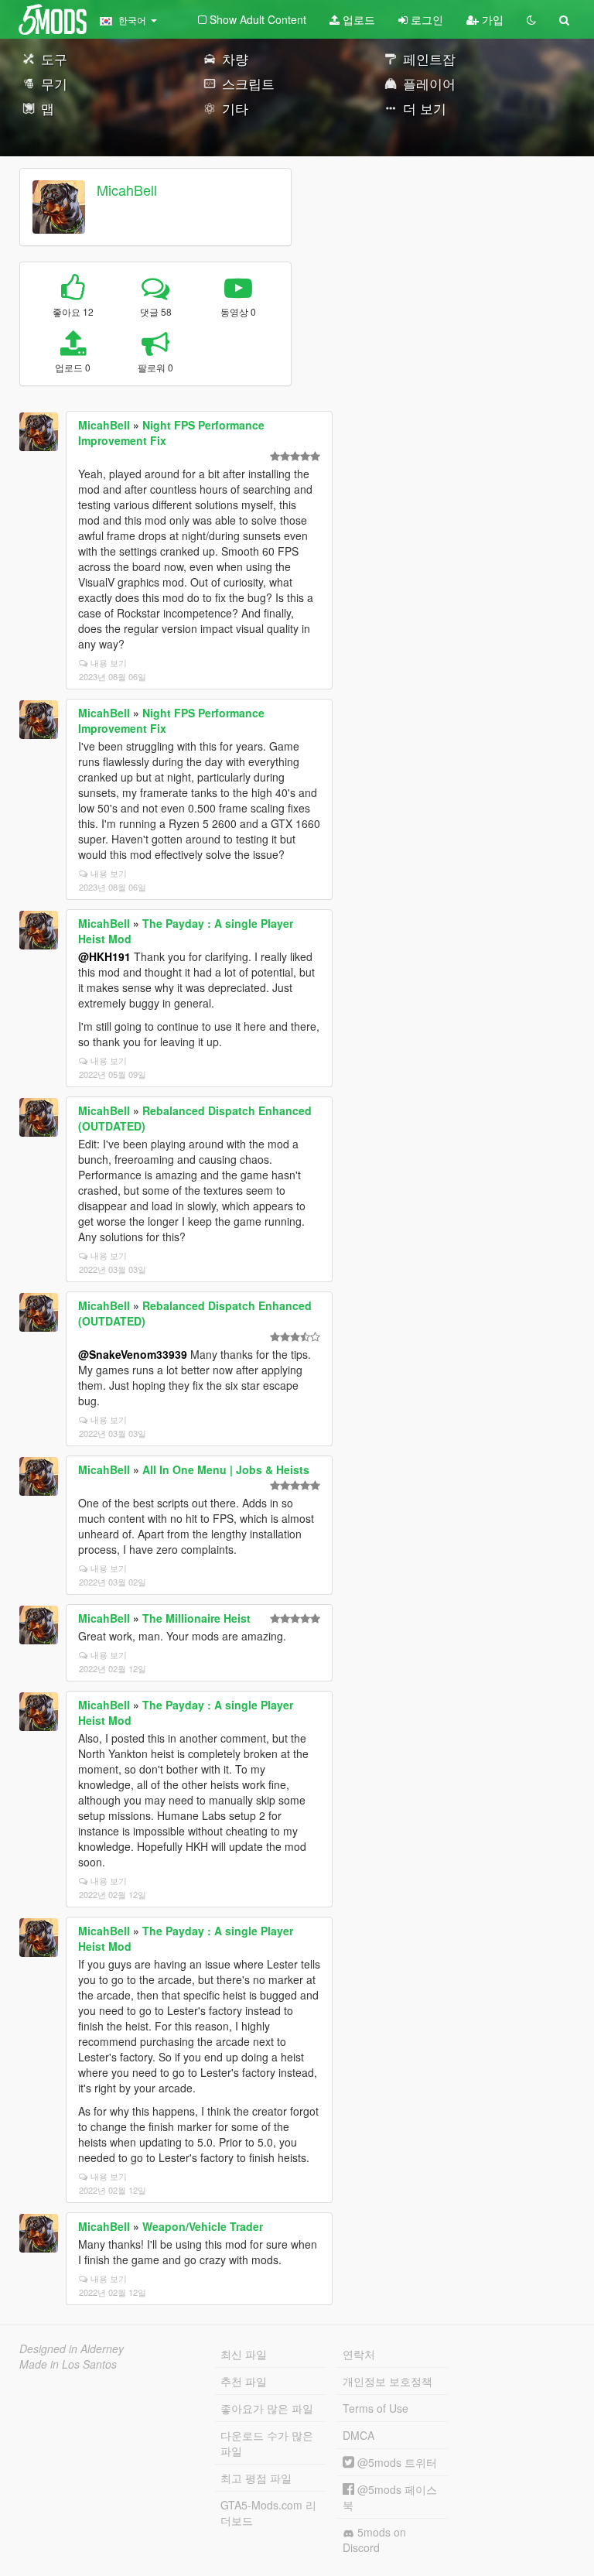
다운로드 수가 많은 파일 (267, 2443)
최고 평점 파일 (256, 2478)
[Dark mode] (531, 19)
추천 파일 (244, 2381)
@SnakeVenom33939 (133, 1354)
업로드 (357, 19)
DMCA (358, 2435)
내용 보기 (109, 662)
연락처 (359, 2354)
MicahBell (127, 190)
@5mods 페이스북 (390, 2497)
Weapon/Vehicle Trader (203, 2226)
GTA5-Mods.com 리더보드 (268, 2513)
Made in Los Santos (68, 2364)
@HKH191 (104, 956)
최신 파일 (244, 2354)
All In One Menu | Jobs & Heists (226, 1469)
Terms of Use (376, 2408)
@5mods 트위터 (396, 2462)
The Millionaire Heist (196, 1618)
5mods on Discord (374, 2540)
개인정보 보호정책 (387, 2381)
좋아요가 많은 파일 (267, 2408)
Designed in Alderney (72, 2349)
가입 (491, 19)
